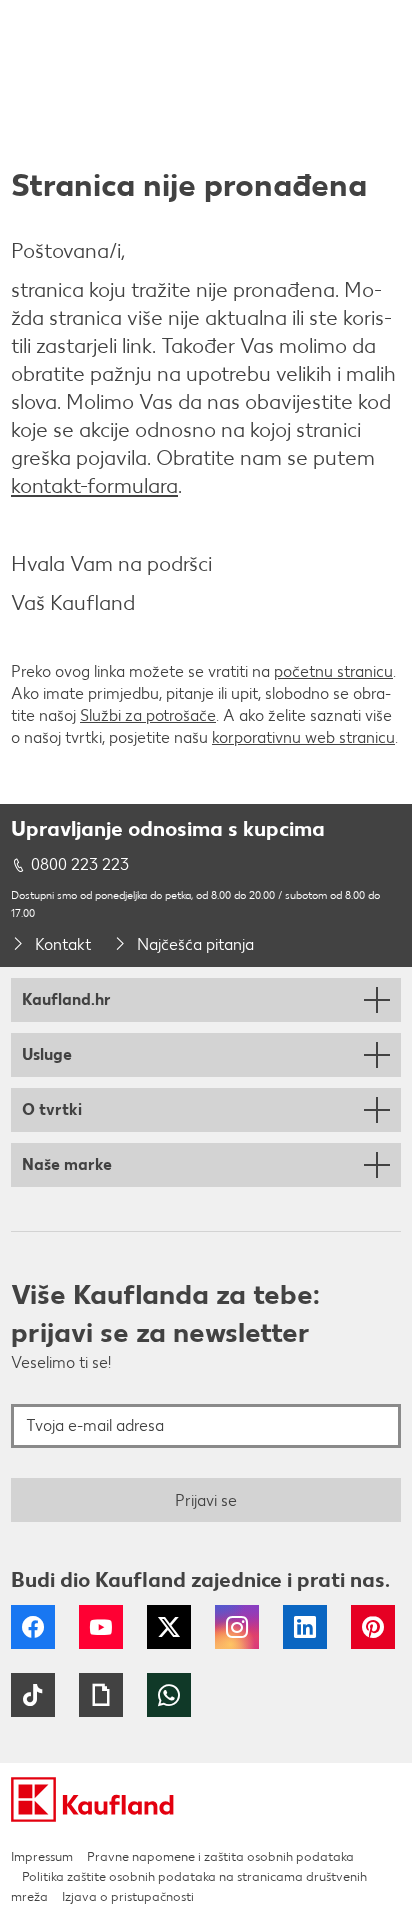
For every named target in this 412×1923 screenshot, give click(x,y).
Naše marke (67, 1164)
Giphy (101, 1695)
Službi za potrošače (148, 715)
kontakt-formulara (94, 485)
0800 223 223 (80, 864)
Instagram (237, 1627)
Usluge (47, 1054)
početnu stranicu (333, 671)
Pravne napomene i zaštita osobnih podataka (220, 1856)
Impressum (42, 1856)
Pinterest (373, 1627)
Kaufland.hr (66, 999)
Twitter (169, 1627)
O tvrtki (52, 1109)
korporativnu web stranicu (303, 737)
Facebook (33, 1627)
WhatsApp (169, 1695)
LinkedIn (305, 1627)
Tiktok (33, 1695)
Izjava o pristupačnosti (128, 1896)
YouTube (101, 1627)
